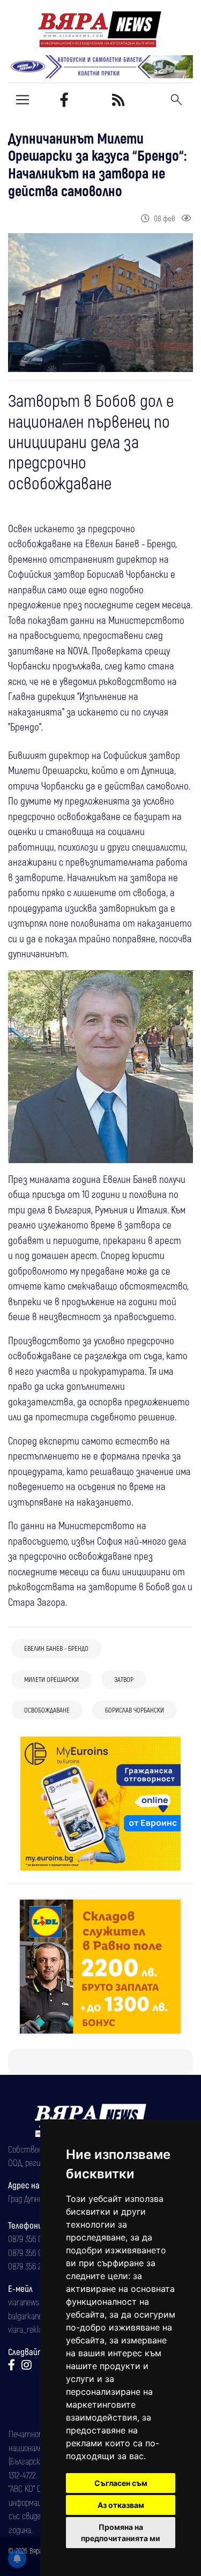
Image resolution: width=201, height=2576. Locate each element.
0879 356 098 (29, 2252)
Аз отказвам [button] (121, 2505)
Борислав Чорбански (135, 1710)
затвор (124, 1679)
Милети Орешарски (51, 1679)
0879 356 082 (29, 2238)
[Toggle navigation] (23, 100)
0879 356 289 (28, 2266)
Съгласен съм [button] (121, 2483)
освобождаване (47, 1710)
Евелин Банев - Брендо (56, 1648)
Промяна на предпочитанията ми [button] (121, 2533)
